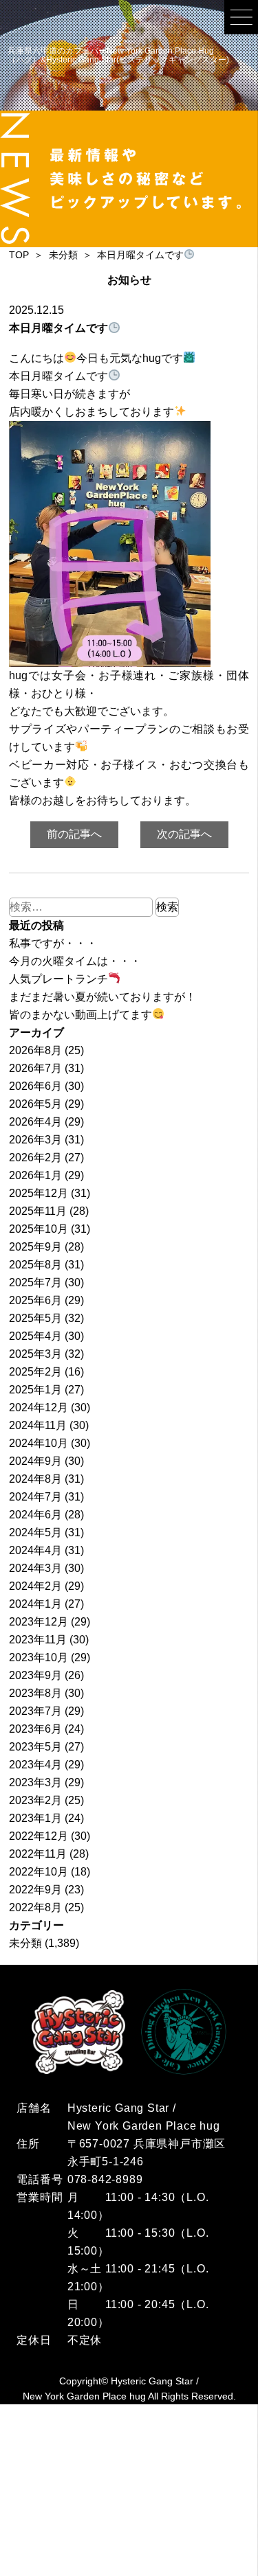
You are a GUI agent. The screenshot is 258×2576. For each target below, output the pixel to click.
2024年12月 (39, 1407)
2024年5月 (35, 1532)
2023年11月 (38, 1640)
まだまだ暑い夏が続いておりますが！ (103, 997)
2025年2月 (35, 1372)
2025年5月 (35, 1318)
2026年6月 (35, 1086)
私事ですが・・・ (53, 943)
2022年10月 (39, 1872)
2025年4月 (35, 1336)
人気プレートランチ (58, 979)
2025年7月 (35, 1283)
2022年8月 (35, 1907)
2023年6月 (35, 1729)
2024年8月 (35, 1479)
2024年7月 (35, 1497)
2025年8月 (35, 1265)
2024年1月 (35, 1604)
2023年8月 (35, 1693)
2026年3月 (35, 1140)
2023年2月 (35, 1800)
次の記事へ (184, 834)
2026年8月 (35, 1050)
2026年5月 (35, 1104)
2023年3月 (35, 1782)
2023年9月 (35, 1675)
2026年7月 (35, 1068)
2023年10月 (39, 1657)
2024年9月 (35, 1461)
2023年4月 (35, 1765)
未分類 (25, 1943)
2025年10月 (39, 1229)
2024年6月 (35, 1515)
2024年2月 (35, 1586)
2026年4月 (35, 1122)
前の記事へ (74, 834)
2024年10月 (39, 1443)
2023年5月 (35, 1747)
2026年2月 (35, 1158)
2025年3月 (35, 1354)
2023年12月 (39, 1622)
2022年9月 (35, 1890)
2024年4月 (35, 1550)
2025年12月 (39, 1193)
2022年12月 (39, 1836)
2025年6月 (35, 1300)
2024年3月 (35, 1568)
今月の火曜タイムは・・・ (75, 961)
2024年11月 (38, 1425)
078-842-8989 (105, 2179)
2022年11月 (38, 1854)
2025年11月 (38, 1211)
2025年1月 (35, 1390)
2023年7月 (35, 1711)
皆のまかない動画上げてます (80, 1015)
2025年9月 (35, 1247)
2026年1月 (35, 1175)
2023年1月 (35, 1818)
